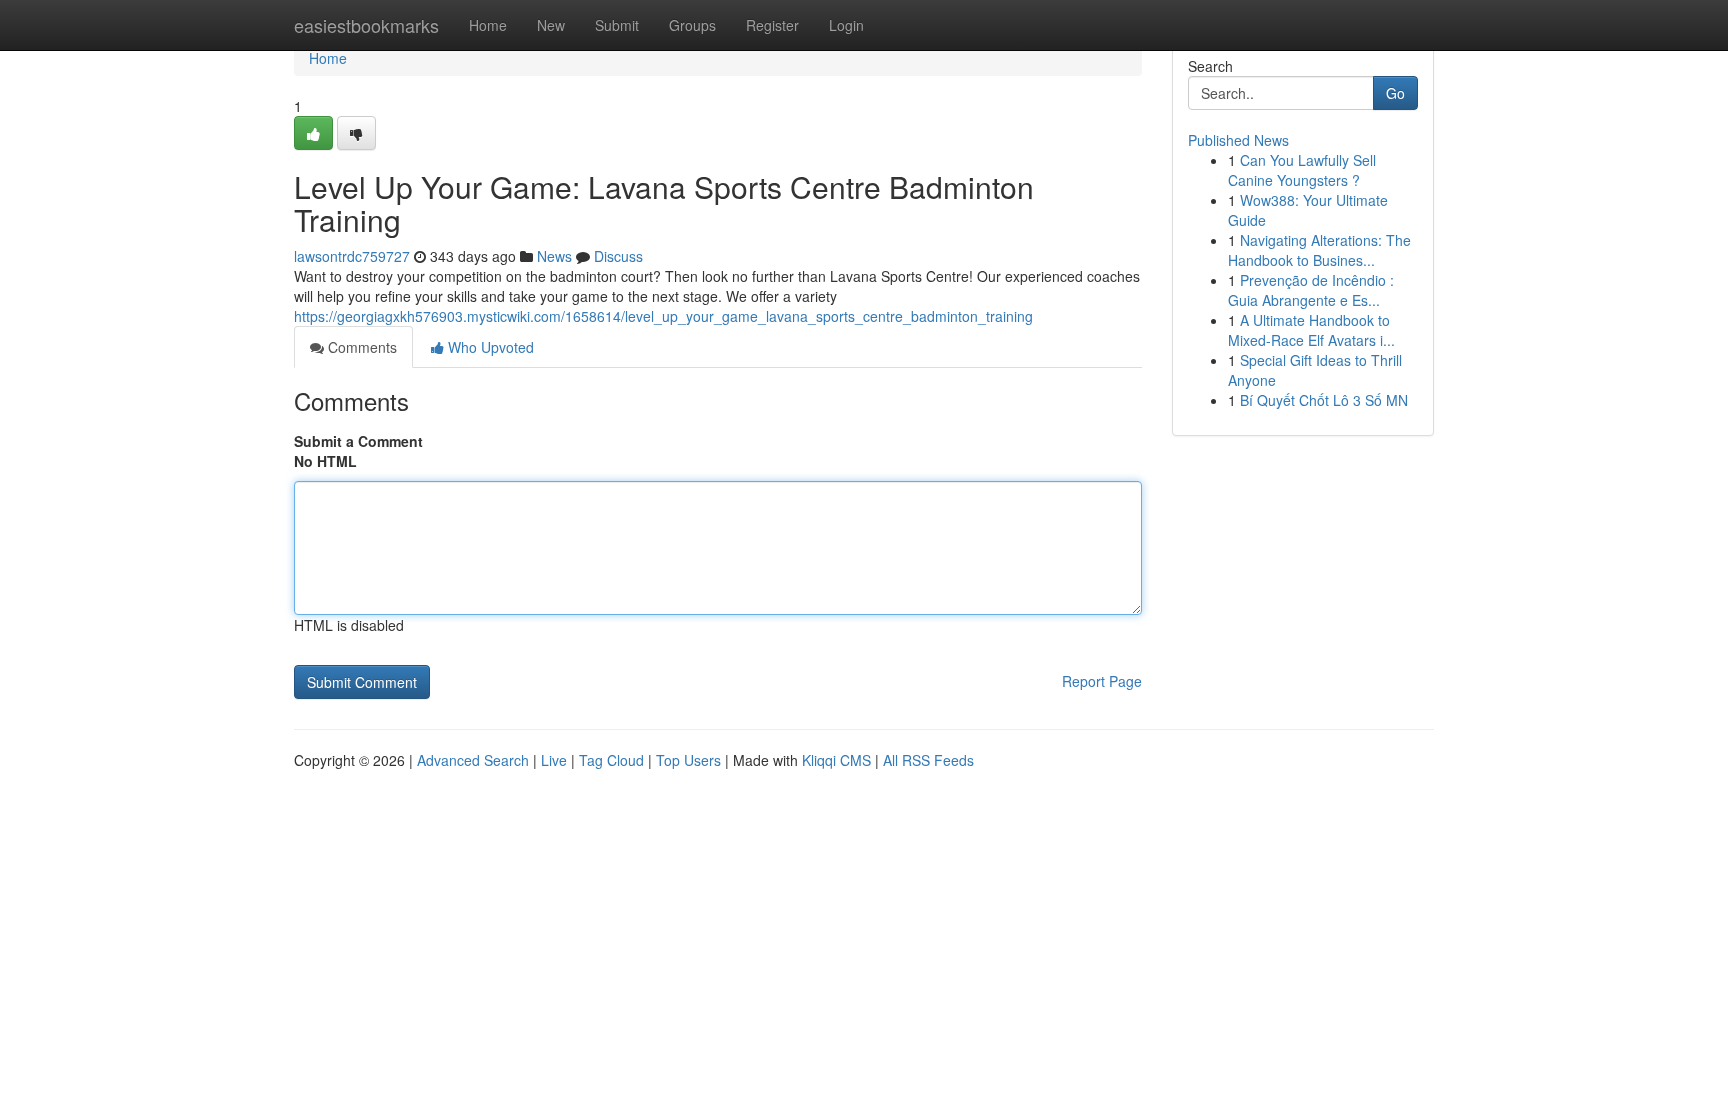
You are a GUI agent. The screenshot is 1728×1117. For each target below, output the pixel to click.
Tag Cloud (611, 760)
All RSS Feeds (928, 760)
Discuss (618, 256)
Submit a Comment (358, 441)
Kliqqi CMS (836, 760)
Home (488, 25)
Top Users (688, 760)
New (551, 25)
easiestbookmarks (366, 25)
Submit (617, 25)
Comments (360, 347)
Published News (1238, 140)
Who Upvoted (489, 347)
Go (1395, 93)
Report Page (1102, 681)
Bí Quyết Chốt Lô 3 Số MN (1324, 400)
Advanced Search (473, 760)
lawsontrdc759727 (352, 256)
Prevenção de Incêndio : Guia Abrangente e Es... (1311, 290)
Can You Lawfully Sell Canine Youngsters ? (1302, 170)
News (554, 256)
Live (554, 760)
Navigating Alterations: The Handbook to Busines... (1319, 250)
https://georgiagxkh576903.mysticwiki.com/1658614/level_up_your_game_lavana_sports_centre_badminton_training (663, 316)
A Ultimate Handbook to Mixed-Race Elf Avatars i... (1311, 330)
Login (846, 25)
